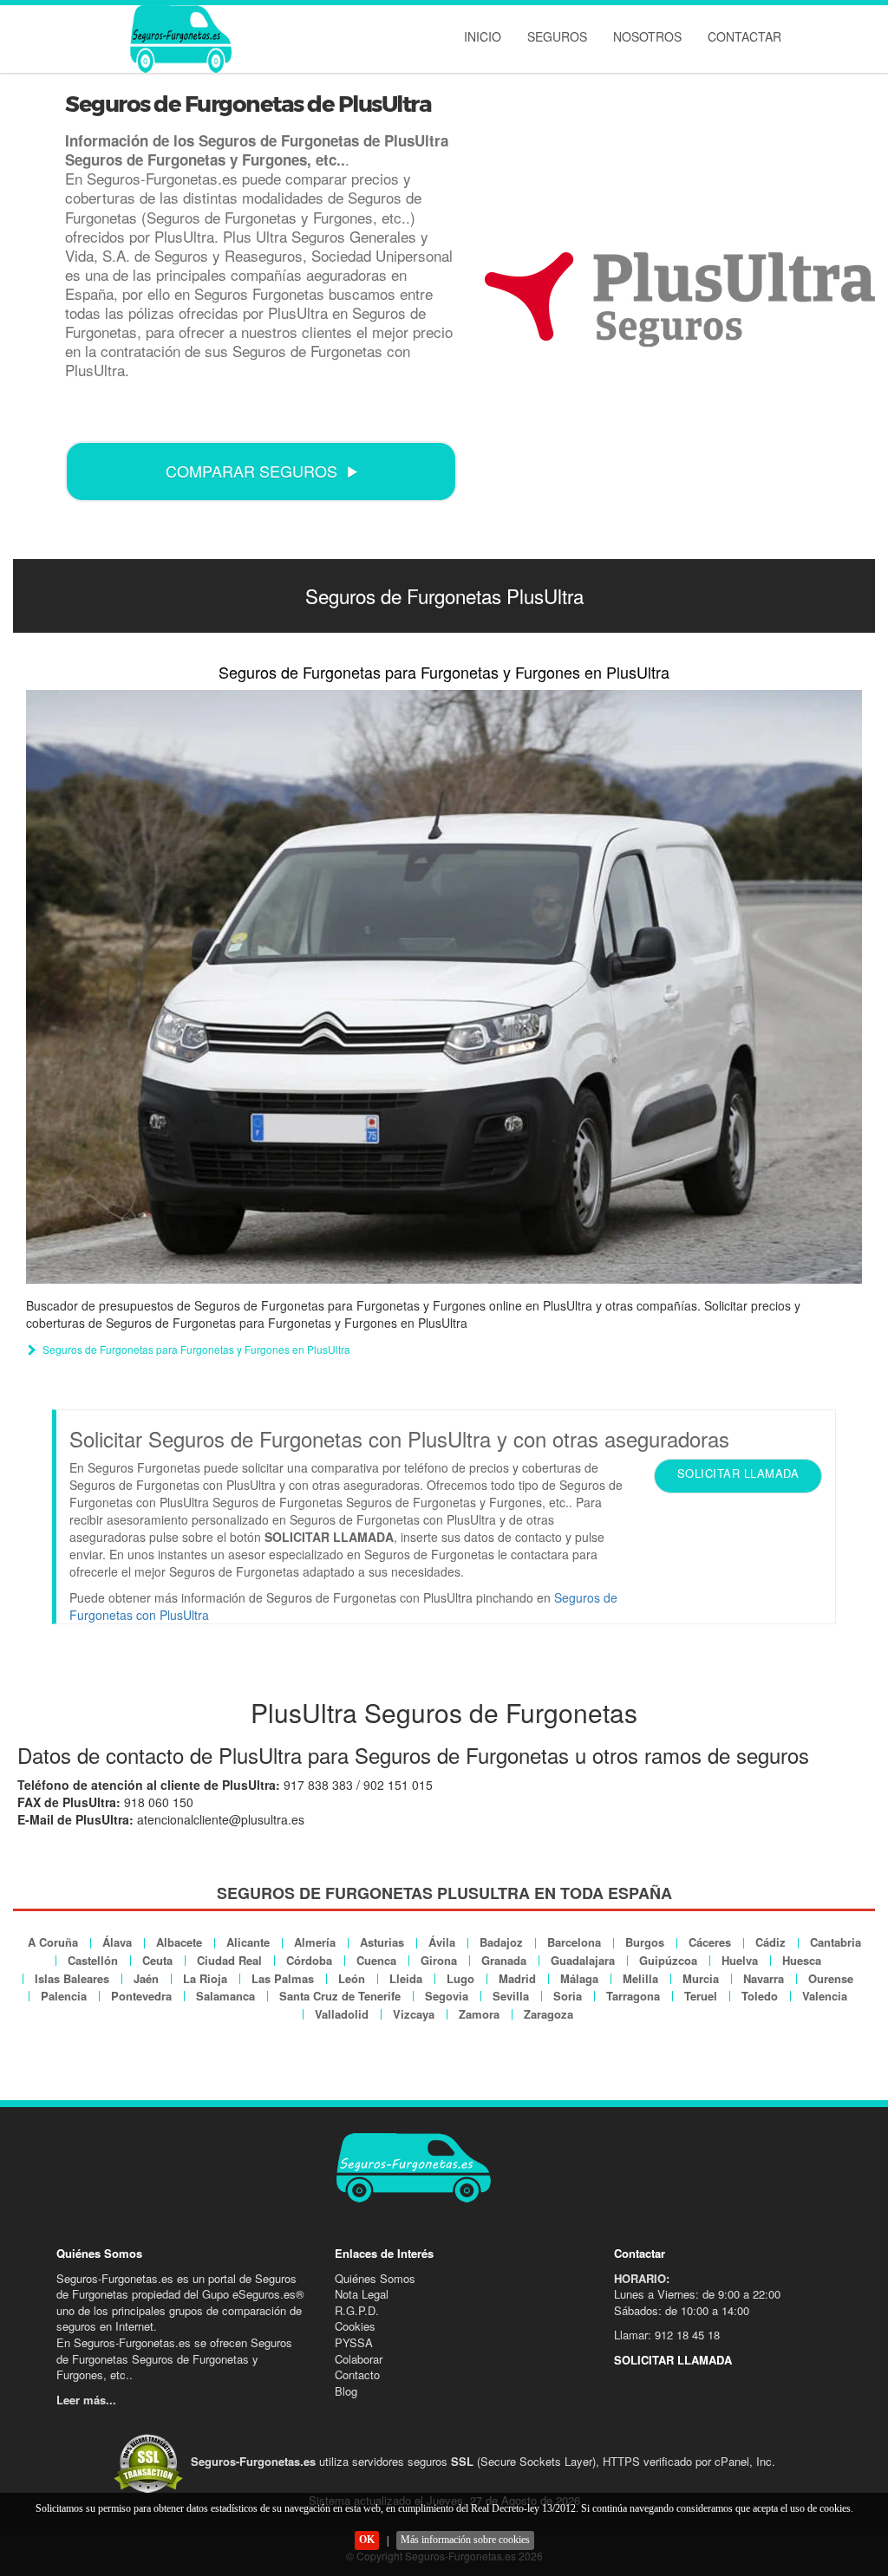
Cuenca (376, 1960)
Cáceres (710, 1942)
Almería (315, 1942)
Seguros (557, 36)
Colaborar (359, 2359)
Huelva (740, 1960)
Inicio (483, 36)
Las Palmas (283, 1978)
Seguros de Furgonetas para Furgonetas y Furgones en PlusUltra (444, 672)
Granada (504, 1960)
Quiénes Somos (375, 2278)
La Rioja (205, 1978)
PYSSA (354, 2342)
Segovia (447, 1996)
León (352, 1978)
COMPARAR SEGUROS (251, 471)
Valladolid (342, 2014)
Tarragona (633, 1996)
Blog (346, 2391)
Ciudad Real (229, 1960)
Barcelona (574, 1942)
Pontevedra (141, 1996)
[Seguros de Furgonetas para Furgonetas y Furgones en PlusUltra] (444, 987)
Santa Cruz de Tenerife (340, 1996)
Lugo (460, 1978)
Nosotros (647, 36)
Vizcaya (414, 2014)
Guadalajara (583, 1960)
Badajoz (501, 1942)
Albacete (179, 1942)
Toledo (760, 1996)
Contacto (357, 2374)
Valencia (825, 1996)
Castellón (93, 1960)
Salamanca (225, 1996)
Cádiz (770, 1942)
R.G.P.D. (357, 2310)
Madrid (517, 1978)
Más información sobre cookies (465, 2540)
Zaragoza (548, 2014)
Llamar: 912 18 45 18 (667, 2335)
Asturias (382, 1942)
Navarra (764, 1978)
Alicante (248, 1942)
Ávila (442, 1942)
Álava (117, 1942)
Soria (568, 1996)
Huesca (802, 1960)
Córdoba (309, 1960)
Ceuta (157, 1960)
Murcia (701, 1978)
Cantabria (836, 1942)
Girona (439, 1960)
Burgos (645, 1942)
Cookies (355, 2326)
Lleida (406, 1978)
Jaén (146, 1978)
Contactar (744, 36)
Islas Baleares (72, 1978)
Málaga (579, 1978)
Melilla (640, 1978)
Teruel (701, 1996)
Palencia (64, 1996)
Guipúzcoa (668, 1960)
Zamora (479, 2014)
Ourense (831, 1978)
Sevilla (511, 1996)
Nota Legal (362, 2294)
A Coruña (53, 1942)
